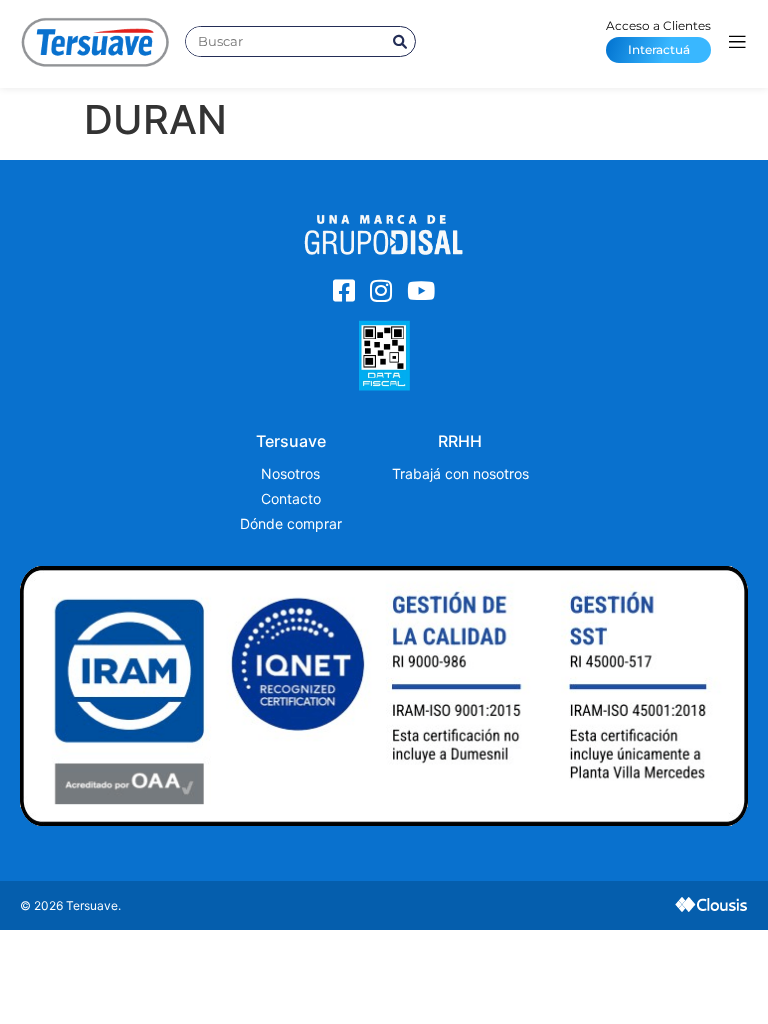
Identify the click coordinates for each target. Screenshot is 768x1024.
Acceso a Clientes (658, 37)
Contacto (291, 498)
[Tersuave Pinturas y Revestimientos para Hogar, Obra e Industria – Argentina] (95, 41)
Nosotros (290, 473)
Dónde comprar (291, 523)
